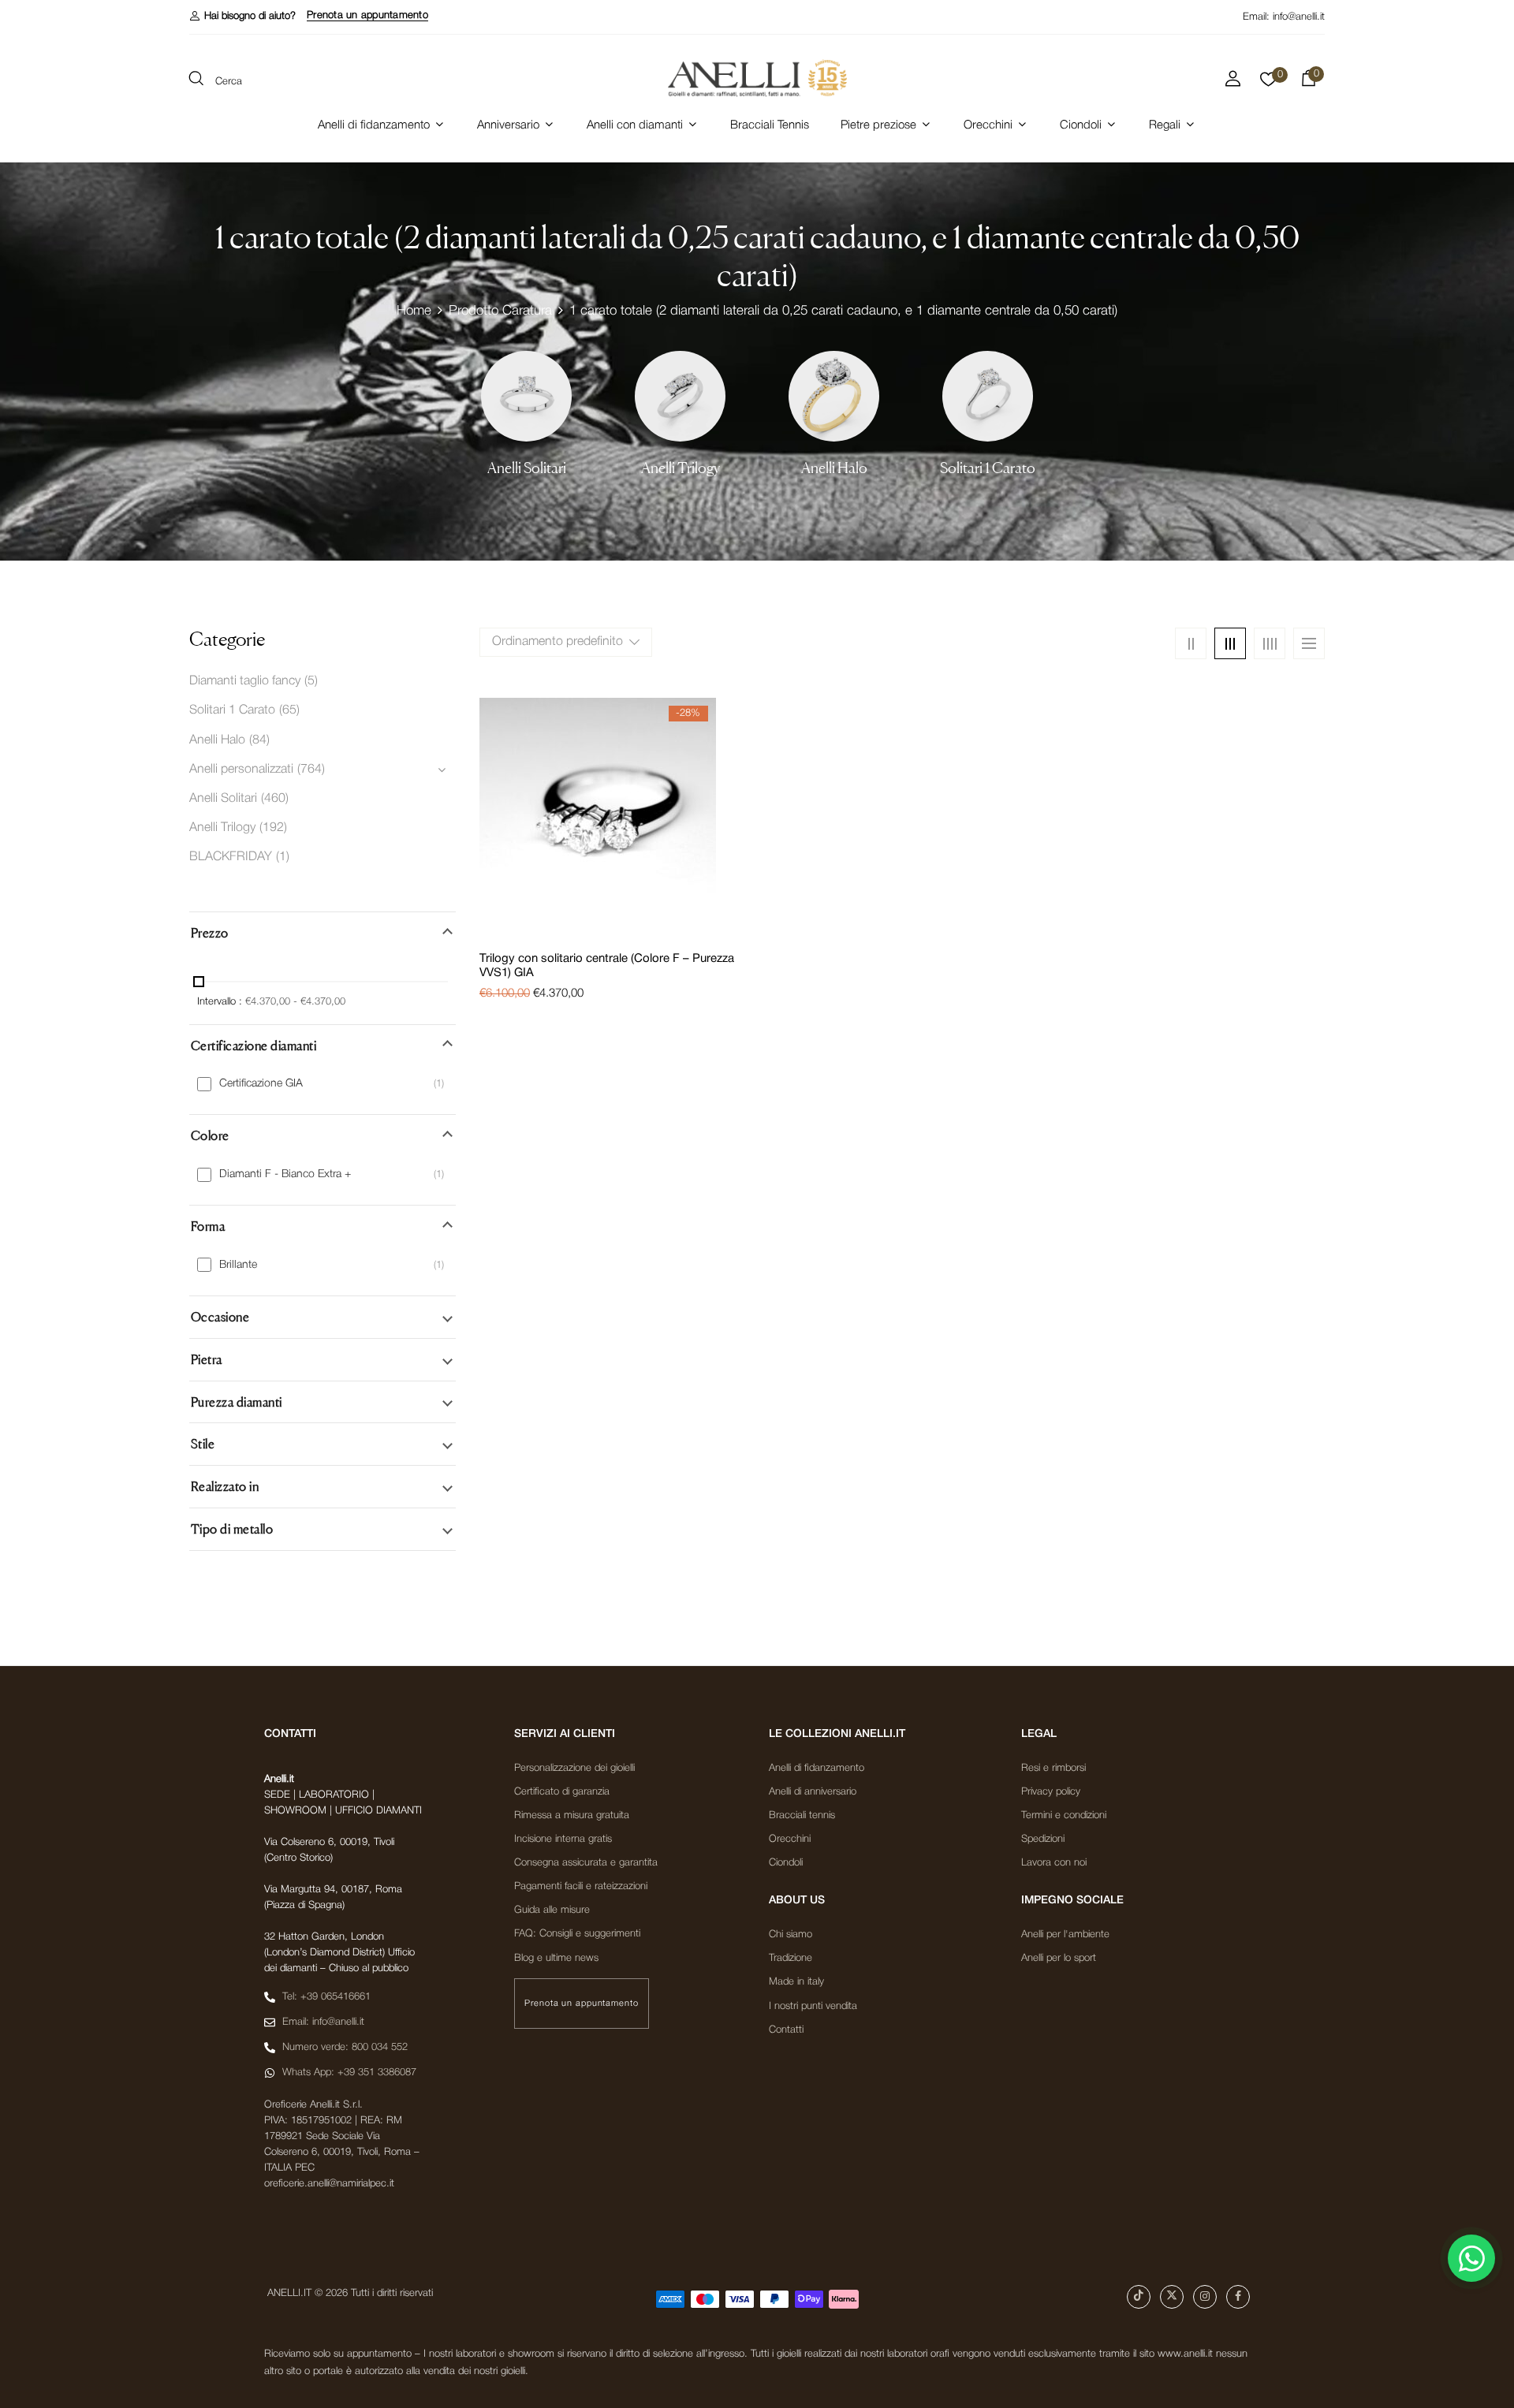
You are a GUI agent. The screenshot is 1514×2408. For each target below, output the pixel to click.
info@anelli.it (1299, 17)
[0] (1268, 84)
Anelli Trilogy (681, 468)
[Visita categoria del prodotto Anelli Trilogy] (680, 396)
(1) (283, 857)
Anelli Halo (834, 468)
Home (414, 311)
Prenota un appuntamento (367, 15)
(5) (311, 681)
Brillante (238, 1265)
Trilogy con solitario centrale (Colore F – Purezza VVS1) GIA (607, 966)
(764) (311, 770)
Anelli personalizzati (241, 770)
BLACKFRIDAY (231, 857)
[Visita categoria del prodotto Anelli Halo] (834, 396)
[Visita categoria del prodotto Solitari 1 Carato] (988, 396)
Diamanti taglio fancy (245, 681)
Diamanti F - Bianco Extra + (285, 1174)
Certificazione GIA (261, 1084)
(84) (259, 740)
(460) (275, 799)
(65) (289, 710)
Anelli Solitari (527, 468)
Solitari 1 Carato (988, 468)
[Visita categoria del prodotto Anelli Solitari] (526, 396)
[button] (242, 16)
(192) (273, 828)
